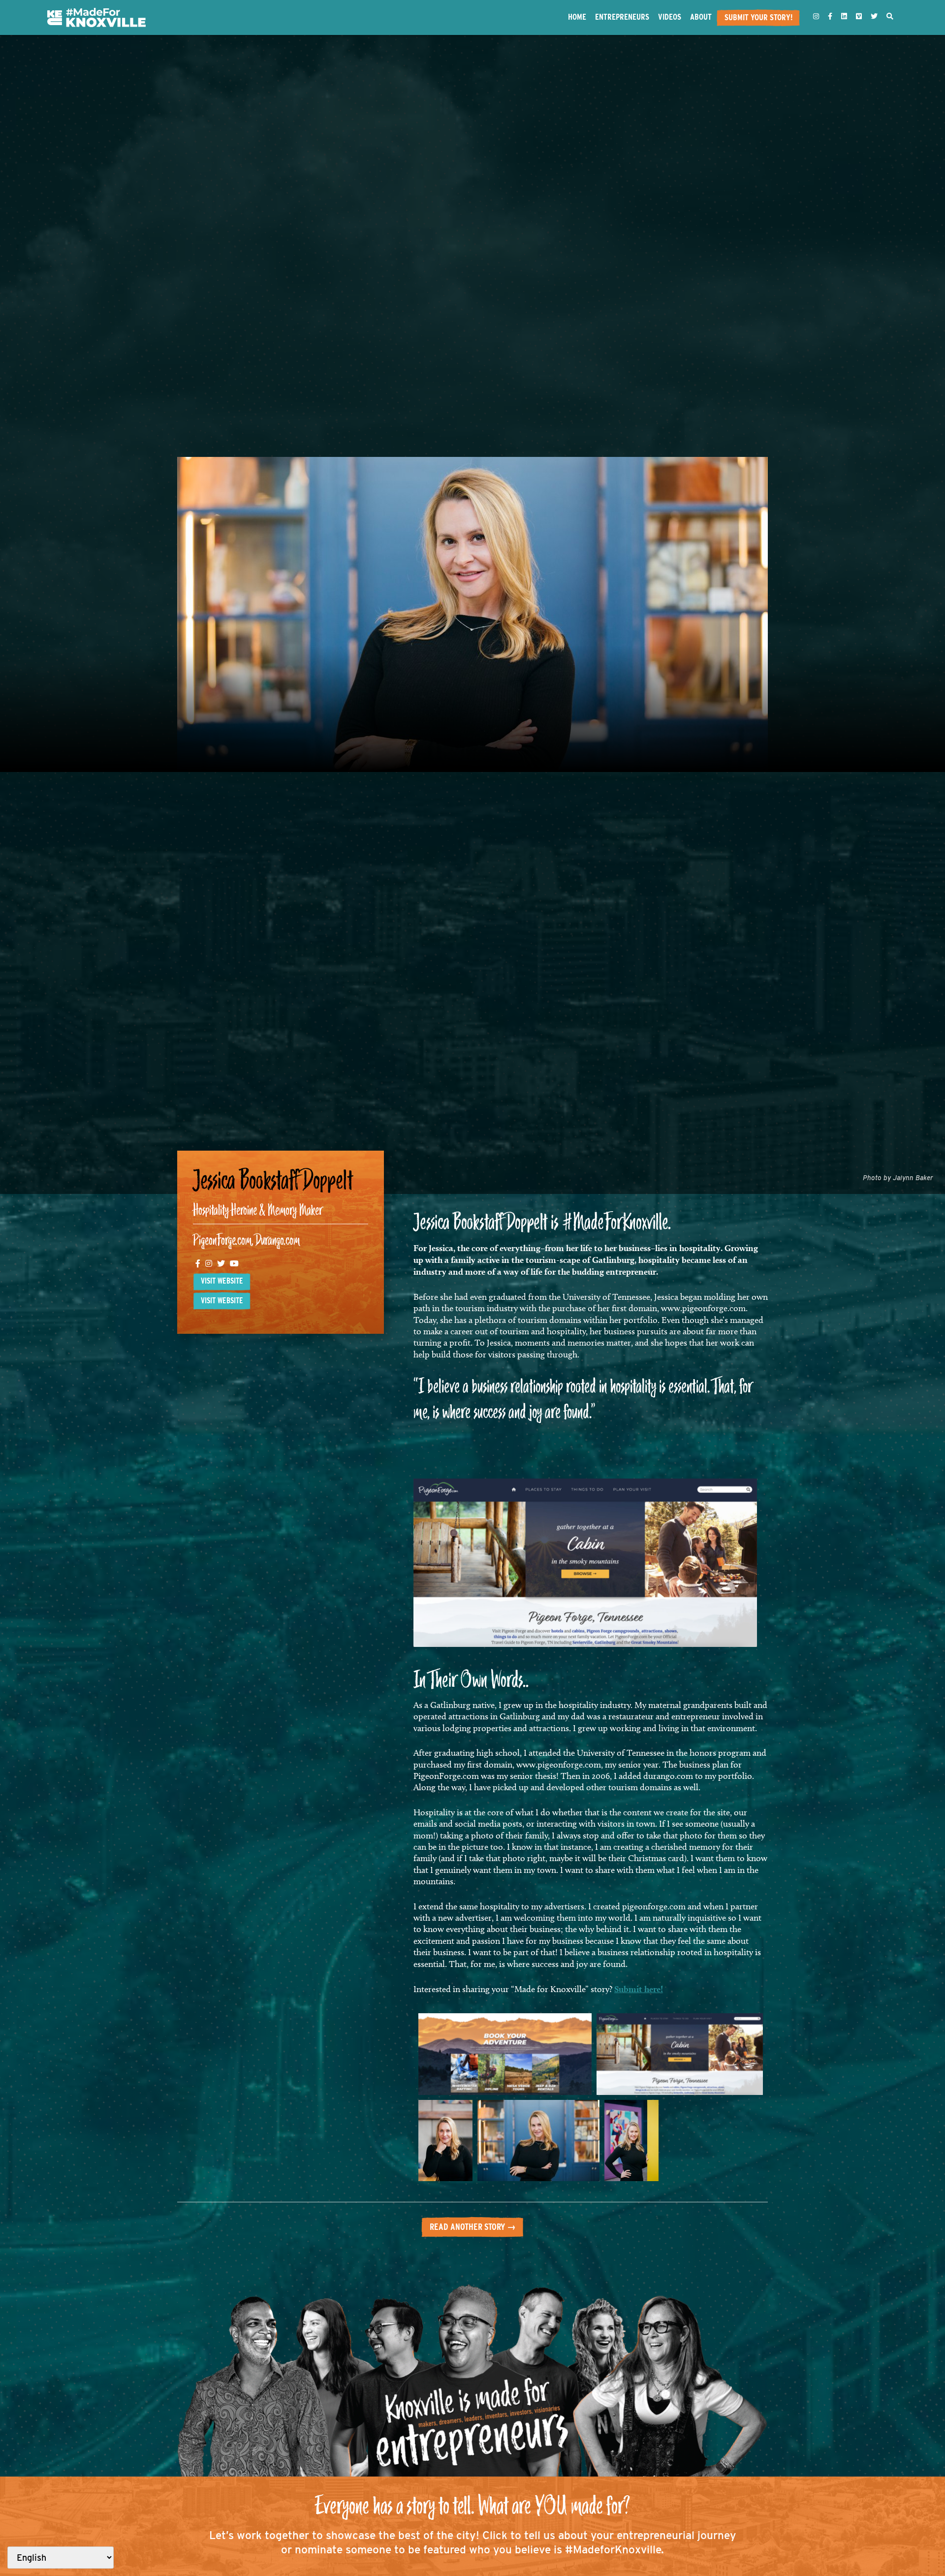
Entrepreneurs (622, 17)
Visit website (222, 1281)
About (701, 17)
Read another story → (473, 2227)
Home (577, 17)
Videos (670, 17)
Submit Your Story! (758, 17)
